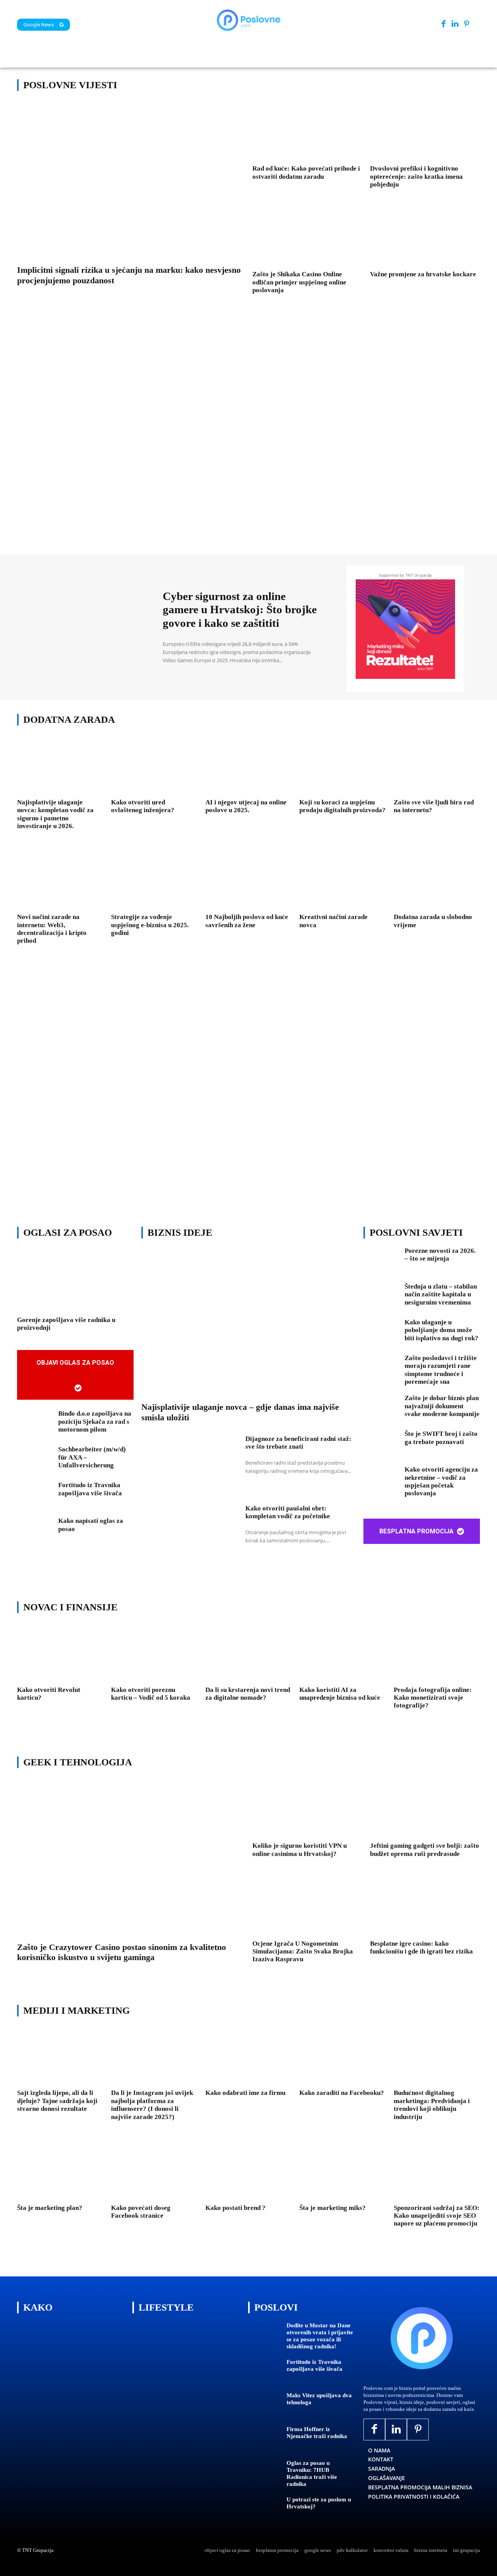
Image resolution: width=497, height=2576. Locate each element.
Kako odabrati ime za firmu (245, 2093)
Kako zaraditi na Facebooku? (342, 2093)
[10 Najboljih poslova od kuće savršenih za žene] (248, 881)
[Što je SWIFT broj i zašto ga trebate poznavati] (381, 1446)
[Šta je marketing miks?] (342, 2171)
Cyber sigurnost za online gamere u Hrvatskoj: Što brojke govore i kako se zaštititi (240, 610)
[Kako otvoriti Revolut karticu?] (60, 1653)
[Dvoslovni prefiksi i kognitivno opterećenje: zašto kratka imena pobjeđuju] (425, 132)
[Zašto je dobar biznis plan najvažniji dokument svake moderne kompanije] (381, 1410)
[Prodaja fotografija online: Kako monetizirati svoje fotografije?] (437, 1653)
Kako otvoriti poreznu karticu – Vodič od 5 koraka (151, 1694)
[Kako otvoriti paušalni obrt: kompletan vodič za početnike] (189, 1535)
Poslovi (276, 2307)
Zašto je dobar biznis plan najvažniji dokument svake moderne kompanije (442, 1406)
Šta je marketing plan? (50, 2208)
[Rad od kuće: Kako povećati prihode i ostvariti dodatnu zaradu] (307, 132)
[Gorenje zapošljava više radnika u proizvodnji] (75, 1281)
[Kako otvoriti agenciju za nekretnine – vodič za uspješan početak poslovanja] (381, 1481)
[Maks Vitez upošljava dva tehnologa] (264, 2406)
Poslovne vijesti (70, 85)
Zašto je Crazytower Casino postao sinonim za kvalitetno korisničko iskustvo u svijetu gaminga (122, 1952)
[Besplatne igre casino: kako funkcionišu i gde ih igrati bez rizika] (425, 1906)
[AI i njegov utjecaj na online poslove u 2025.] (248, 766)
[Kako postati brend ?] (248, 2171)
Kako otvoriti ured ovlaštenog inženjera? (143, 806)
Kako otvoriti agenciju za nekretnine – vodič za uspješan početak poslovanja (441, 1481)
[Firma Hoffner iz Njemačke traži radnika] (264, 2440)
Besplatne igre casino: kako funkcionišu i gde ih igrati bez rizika (421, 1947)
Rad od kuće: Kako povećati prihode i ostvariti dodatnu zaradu (306, 172)
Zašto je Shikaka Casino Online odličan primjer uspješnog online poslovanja (299, 282)
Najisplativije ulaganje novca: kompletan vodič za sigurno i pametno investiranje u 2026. (55, 814)
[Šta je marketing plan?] (60, 2171)
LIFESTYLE (166, 2307)
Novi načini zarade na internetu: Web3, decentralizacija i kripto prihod (52, 929)
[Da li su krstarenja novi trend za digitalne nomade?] (248, 1653)
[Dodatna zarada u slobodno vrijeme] (437, 881)
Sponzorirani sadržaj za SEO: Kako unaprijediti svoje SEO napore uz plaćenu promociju (437, 2216)
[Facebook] (444, 24)
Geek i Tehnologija (78, 1762)
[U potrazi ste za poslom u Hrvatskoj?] (264, 2511)
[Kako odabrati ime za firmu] (248, 2057)
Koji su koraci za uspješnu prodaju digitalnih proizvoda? (342, 806)
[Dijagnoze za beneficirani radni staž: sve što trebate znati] (189, 1466)
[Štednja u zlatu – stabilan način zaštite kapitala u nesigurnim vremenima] (381, 1298)
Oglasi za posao (68, 1232)
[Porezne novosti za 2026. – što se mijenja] (381, 1263)
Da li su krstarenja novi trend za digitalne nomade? (248, 1694)
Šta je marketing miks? (333, 2208)
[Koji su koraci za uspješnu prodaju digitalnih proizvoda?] (342, 766)
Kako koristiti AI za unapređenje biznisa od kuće (340, 1694)
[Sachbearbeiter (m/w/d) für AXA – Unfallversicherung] (35, 1461)
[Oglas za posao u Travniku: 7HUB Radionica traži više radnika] (264, 2474)
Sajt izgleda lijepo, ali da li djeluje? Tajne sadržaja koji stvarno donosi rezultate (57, 2101)
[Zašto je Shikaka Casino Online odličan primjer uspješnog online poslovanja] (307, 237)
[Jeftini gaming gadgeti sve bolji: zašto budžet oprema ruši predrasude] (425, 1809)
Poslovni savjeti (416, 1232)
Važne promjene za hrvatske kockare (423, 274)
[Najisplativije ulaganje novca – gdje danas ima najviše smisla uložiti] (248, 1324)
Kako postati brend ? (235, 2208)
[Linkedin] (455, 24)
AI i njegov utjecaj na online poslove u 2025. (246, 806)
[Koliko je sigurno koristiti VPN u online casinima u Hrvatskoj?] (307, 1809)
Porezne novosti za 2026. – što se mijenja (440, 1255)
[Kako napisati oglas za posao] (35, 1533)
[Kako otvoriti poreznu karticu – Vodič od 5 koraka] (154, 1653)
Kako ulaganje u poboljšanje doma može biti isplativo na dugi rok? (441, 1330)
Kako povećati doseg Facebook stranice (141, 2212)
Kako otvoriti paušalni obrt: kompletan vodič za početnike (288, 1512)
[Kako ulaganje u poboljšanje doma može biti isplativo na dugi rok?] (381, 1334)
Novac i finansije (70, 1607)
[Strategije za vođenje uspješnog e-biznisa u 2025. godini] (154, 881)
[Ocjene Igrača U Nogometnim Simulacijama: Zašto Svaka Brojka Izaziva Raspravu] (307, 1906)
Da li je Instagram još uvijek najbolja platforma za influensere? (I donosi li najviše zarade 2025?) (152, 2105)
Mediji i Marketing (76, 2010)
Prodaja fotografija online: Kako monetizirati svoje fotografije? (433, 1698)
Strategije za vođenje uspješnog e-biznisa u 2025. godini (150, 925)
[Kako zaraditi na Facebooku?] (342, 2057)
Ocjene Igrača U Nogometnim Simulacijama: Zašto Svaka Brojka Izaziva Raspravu (303, 1952)
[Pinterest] (467, 24)
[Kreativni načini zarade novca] (342, 881)
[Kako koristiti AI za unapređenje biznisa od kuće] (342, 1653)
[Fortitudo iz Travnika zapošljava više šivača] (35, 1497)
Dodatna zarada (69, 719)
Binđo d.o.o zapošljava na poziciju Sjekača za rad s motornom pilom (95, 1421)
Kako (38, 2307)
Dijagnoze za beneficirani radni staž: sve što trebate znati (298, 1443)
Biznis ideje (180, 1232)
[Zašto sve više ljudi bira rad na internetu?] (437, 766)
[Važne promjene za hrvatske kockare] (425, 237)
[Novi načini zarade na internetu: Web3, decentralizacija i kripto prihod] (60, 881)
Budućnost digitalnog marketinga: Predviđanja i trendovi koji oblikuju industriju (432, 2105)
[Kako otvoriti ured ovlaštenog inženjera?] (154, 766)
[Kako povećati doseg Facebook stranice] (154, 2171)
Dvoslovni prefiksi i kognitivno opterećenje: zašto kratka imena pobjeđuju (416, 176)
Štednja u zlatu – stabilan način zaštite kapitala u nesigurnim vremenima (441, 1294)
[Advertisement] (248, 436)
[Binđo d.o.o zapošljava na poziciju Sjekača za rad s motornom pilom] (35, 1425)
